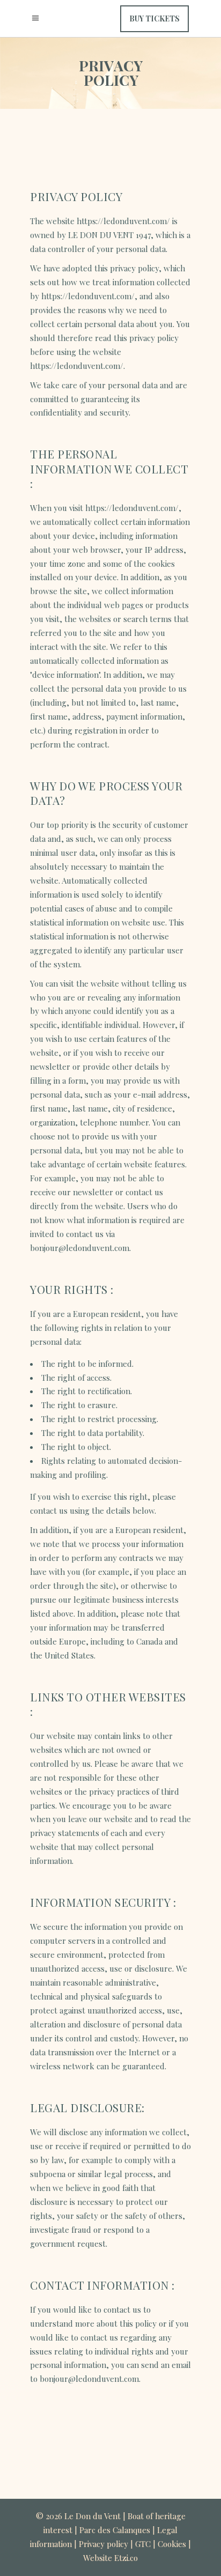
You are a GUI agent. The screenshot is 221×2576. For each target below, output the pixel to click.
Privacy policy (104, 2544)
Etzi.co (126, 2558)
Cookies (172, 2544)
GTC (143, 2544)
